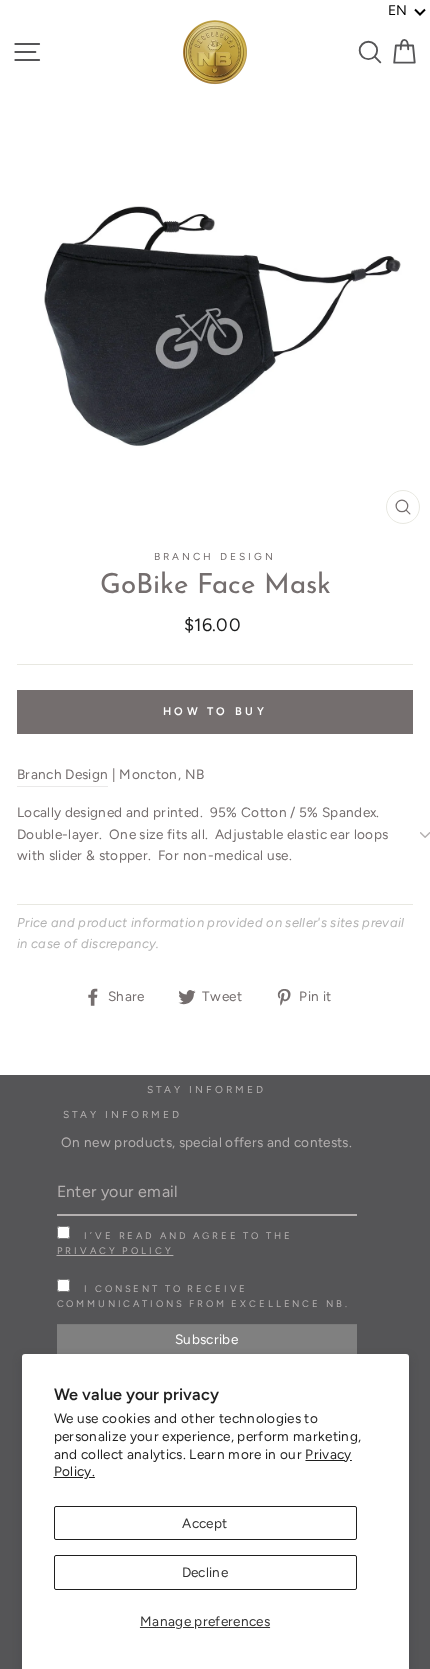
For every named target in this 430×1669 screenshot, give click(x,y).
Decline (205, 1572)
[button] (407, 11)
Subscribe (206, 1339)
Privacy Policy (115, 1250)
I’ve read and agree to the (175, 1243)
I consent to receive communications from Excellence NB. (203, 1296)
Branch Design (215, 556)
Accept (204, 1523)
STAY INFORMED (123, 1114)
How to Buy (215, 711)
